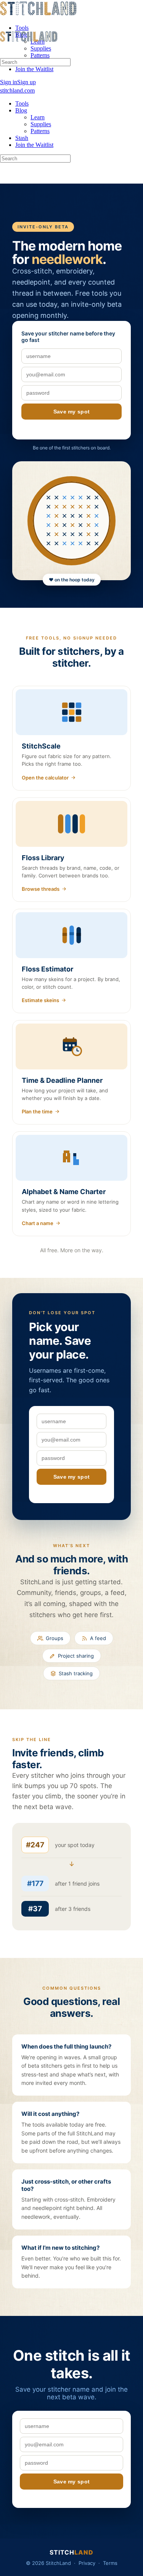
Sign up (27, 82)
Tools (22, 103)
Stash (22, 138)
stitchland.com (38, 8)
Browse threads (41, 889)
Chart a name (38, 1223)
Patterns (40, 131)
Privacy (87, 2563)
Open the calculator (45, 778)
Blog (21, 110)
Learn (38, 117)
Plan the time (37, 1111)
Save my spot (72, 412)
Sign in (9, 82)
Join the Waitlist (34, 145)
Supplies (41, 124)
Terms (110, 2563)
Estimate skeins (40, 1000)
